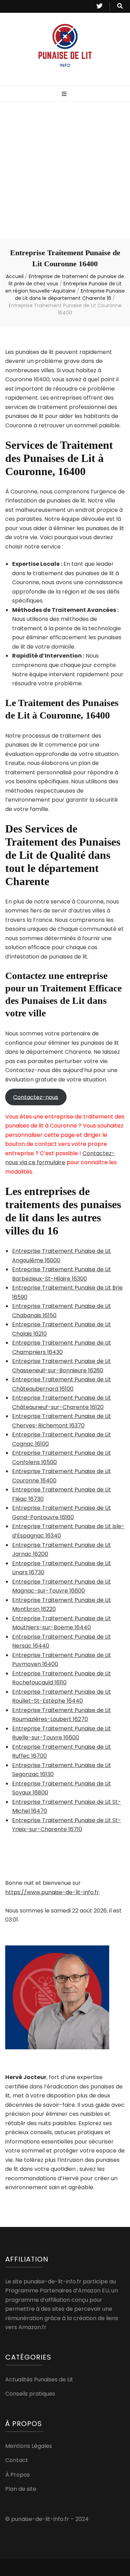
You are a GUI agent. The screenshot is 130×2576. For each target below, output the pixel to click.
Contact (17, 2460)
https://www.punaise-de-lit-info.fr (52, 1892)
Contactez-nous (36, 1097)
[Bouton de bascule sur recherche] (120, 6)
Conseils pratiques (30, 2394)
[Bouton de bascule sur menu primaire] (65, 94)
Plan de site (21, 2489)
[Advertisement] (65, 170)
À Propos (18, 2475)
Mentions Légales (29, 2446)
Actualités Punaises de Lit (39, 2379)
